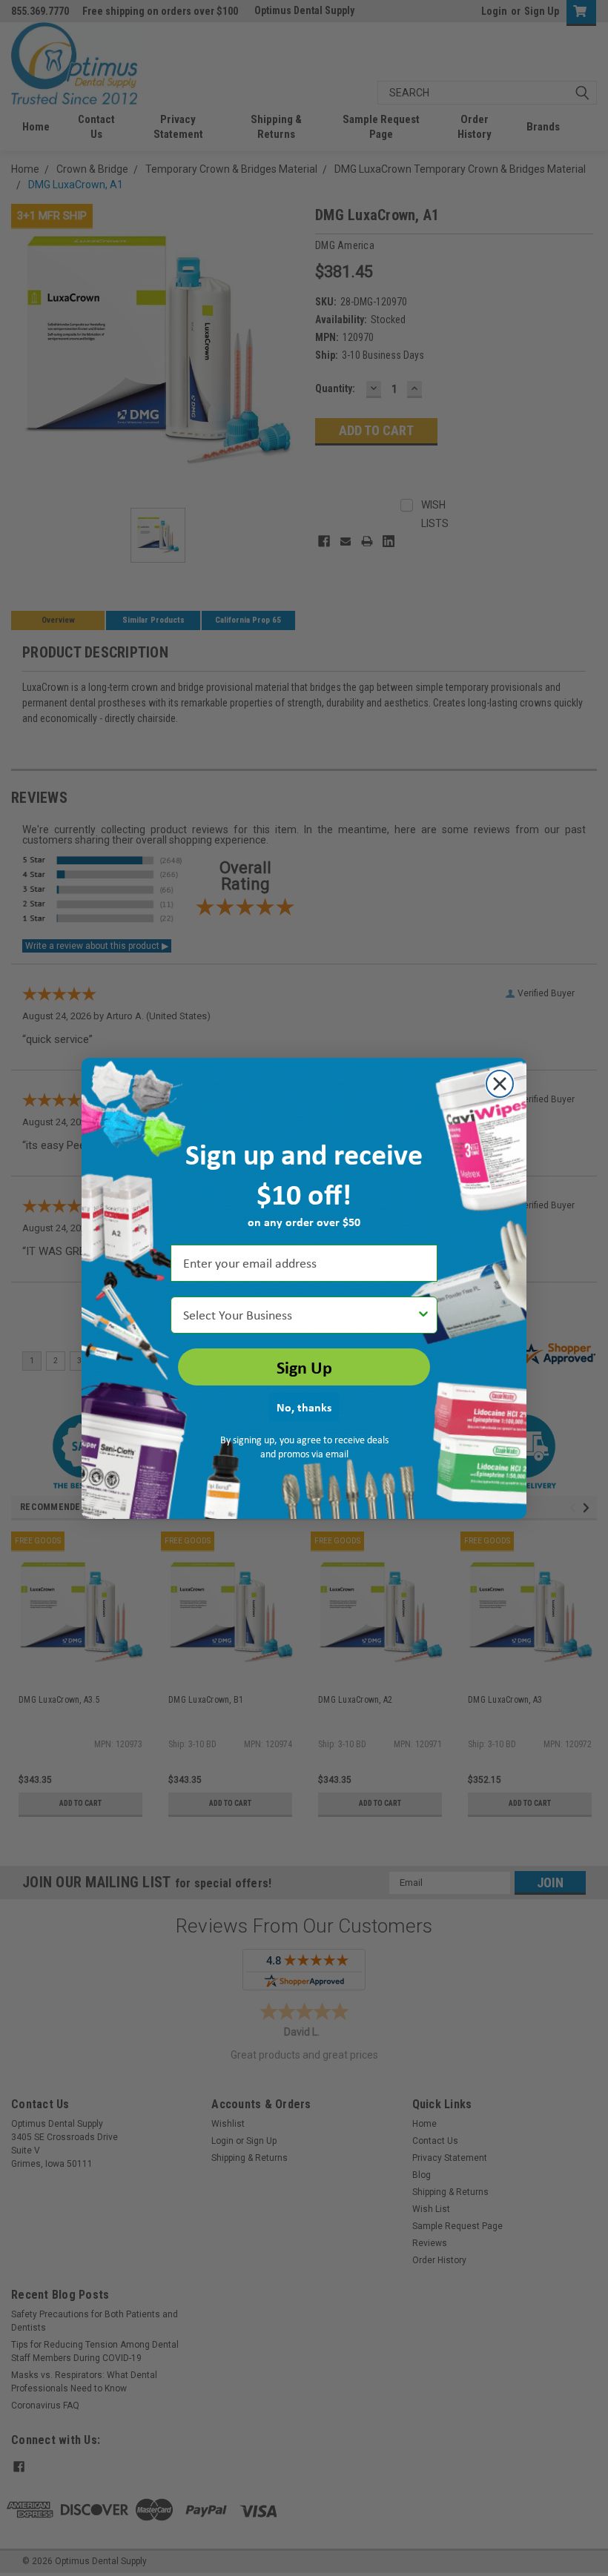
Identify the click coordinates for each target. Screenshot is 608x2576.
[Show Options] (423, 1315)
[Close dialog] (500, 1084)
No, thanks (304, 1407)
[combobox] (300, 1315)
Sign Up (304, 1367)
